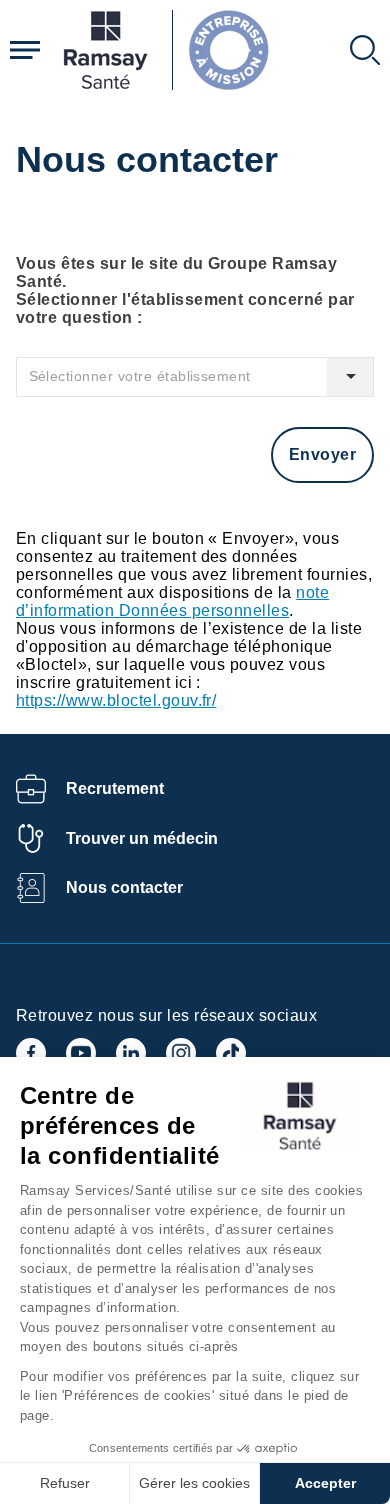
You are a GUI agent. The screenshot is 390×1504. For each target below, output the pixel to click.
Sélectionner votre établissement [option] (140, 376)
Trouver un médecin (142, 838)
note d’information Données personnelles (172, 601)
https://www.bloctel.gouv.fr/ (116, 700)
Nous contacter (124, 887)
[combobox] (195, 377)
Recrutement (115, 788)
